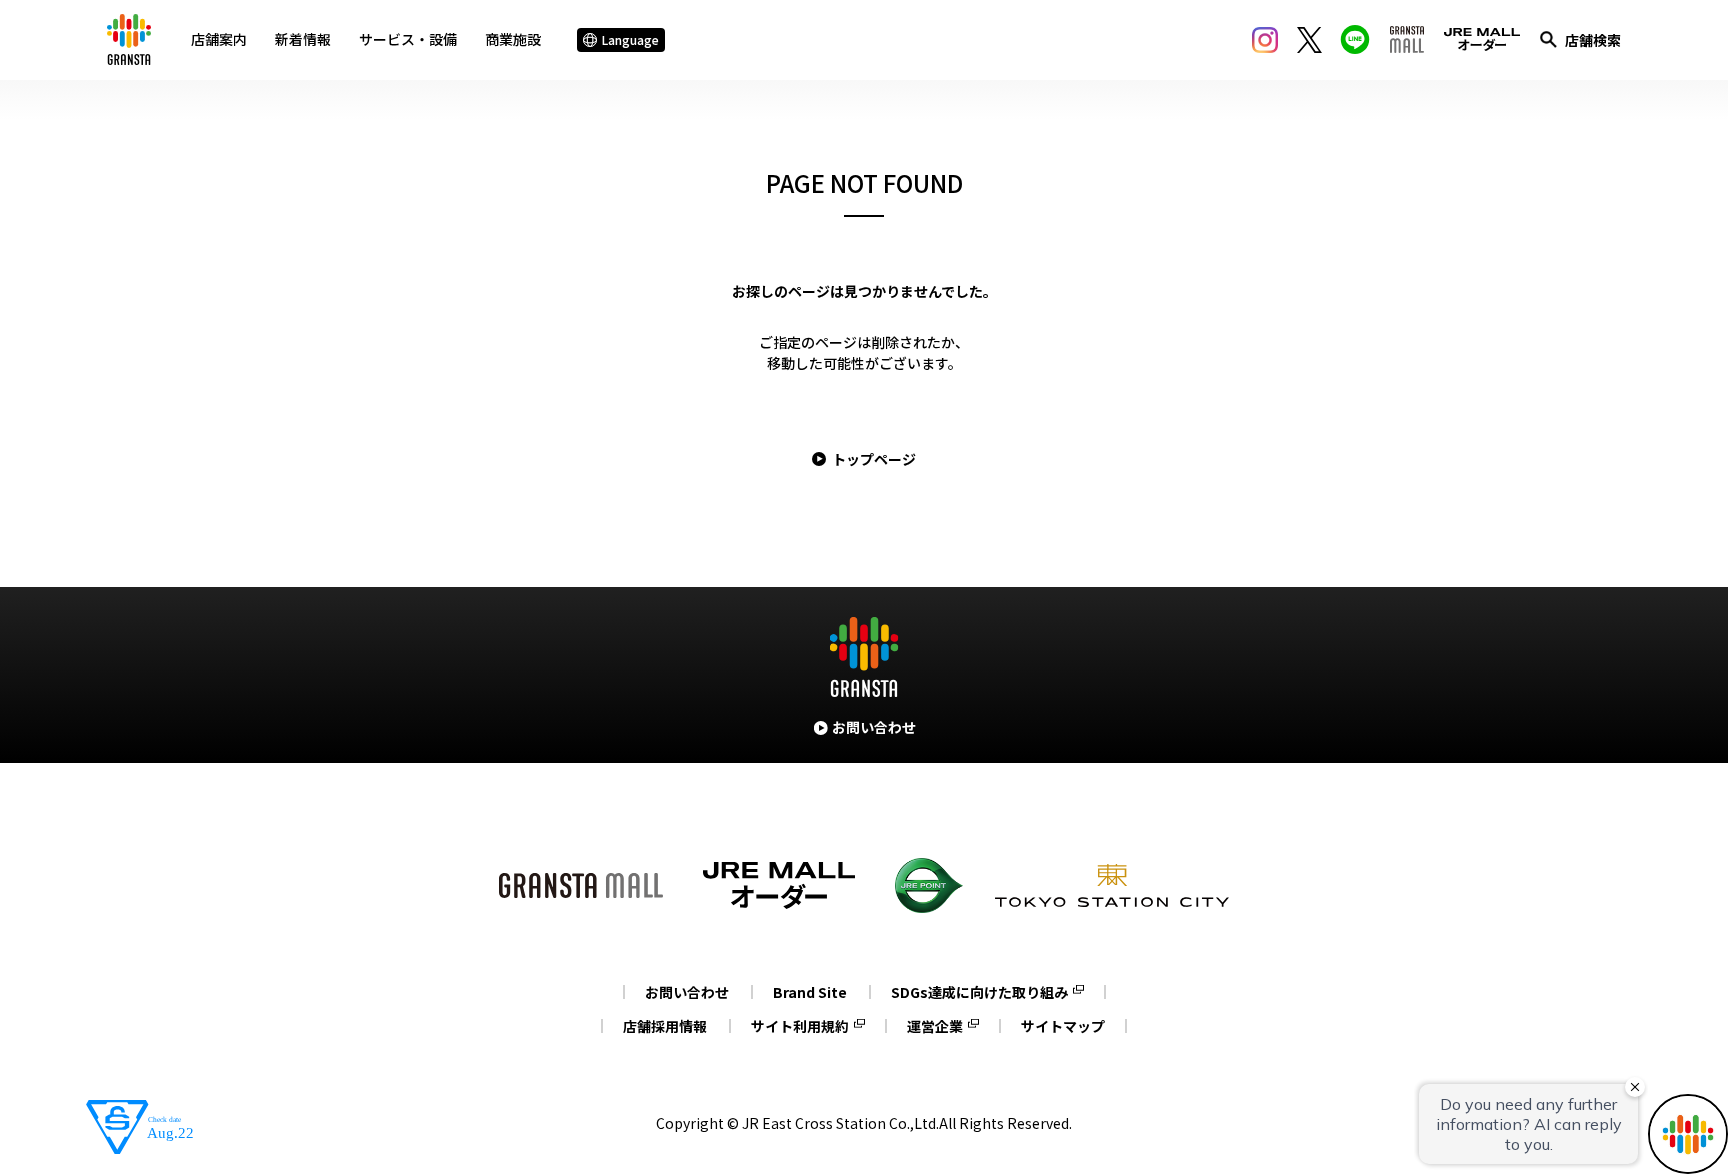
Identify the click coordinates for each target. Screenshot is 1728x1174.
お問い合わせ (687, 992)
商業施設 (513, 39)
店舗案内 (219, 39)
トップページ (874, 459)
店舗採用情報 (665, 1026)
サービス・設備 (408, 39)
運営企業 (935, 1026)
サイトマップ (1063, 1026)
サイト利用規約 (800, 1026)
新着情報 (303, 39)
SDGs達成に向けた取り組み (979, 992)
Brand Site (810, 992)
